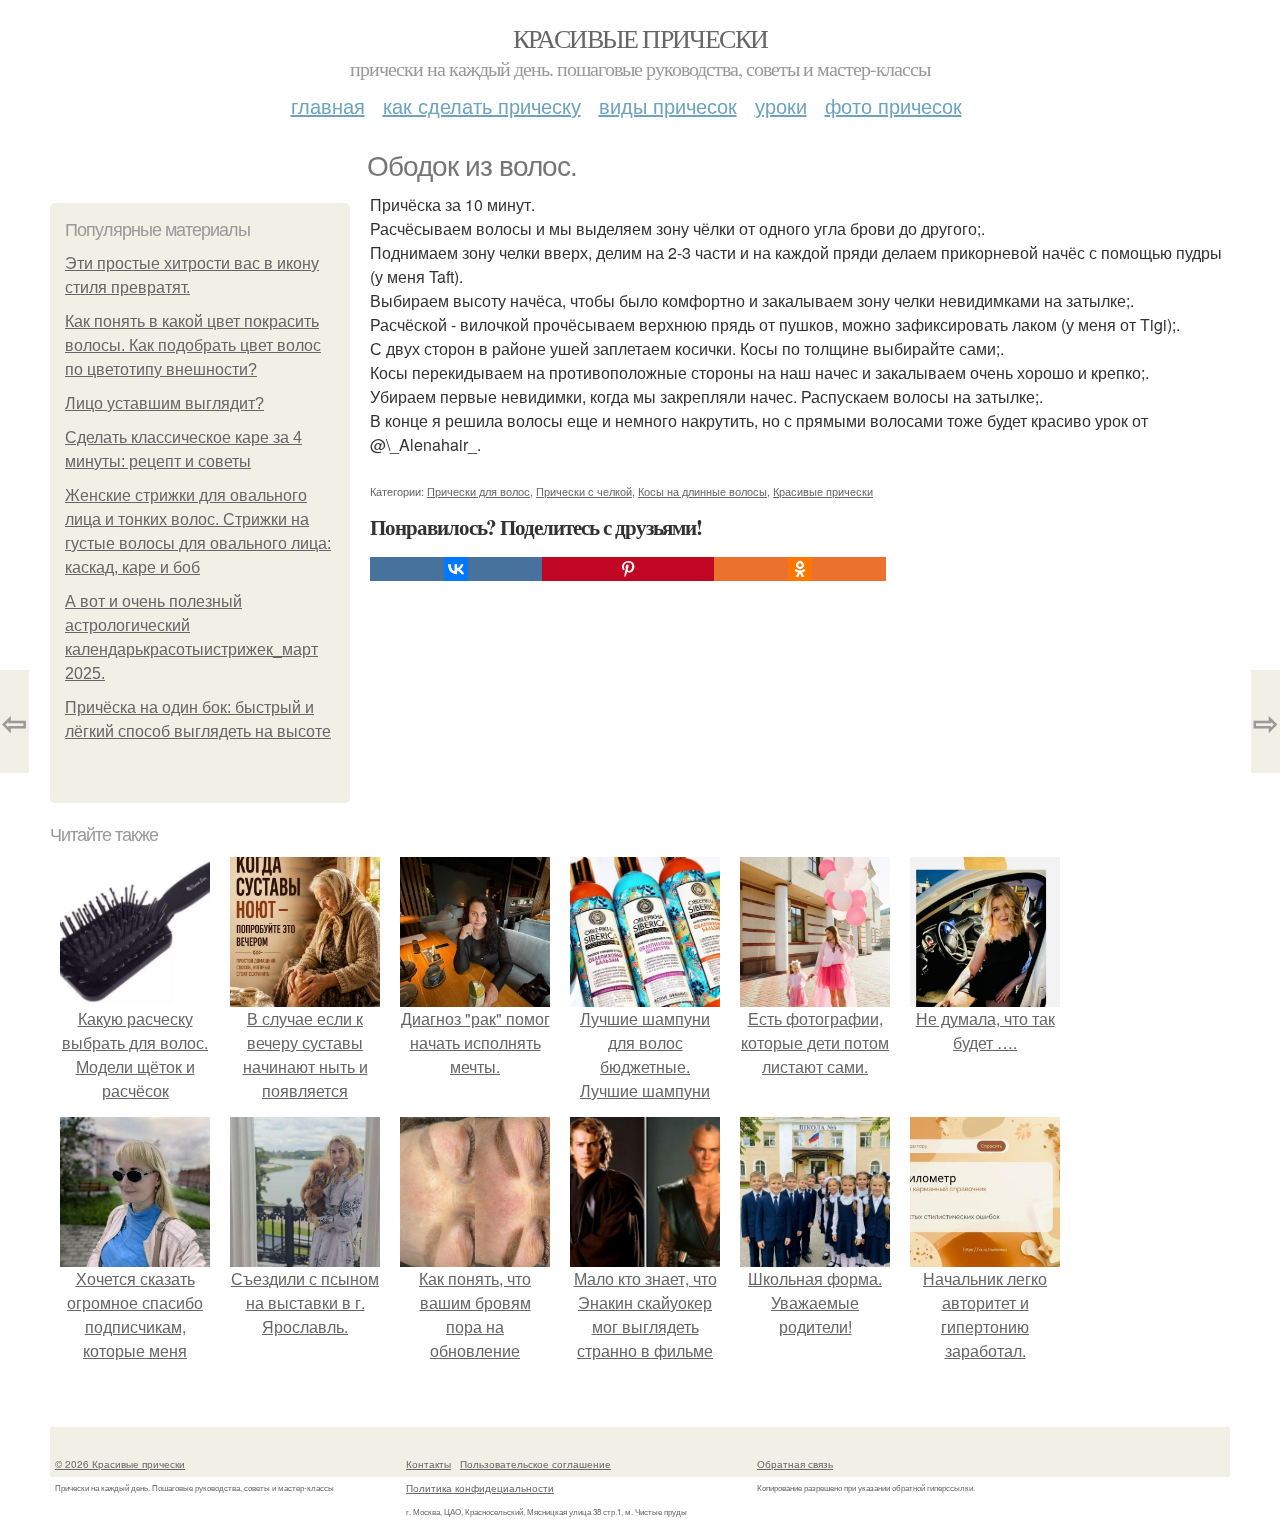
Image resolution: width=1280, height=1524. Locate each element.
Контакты (428, 1464)
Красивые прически (640, 38)
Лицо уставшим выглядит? (164, 403)
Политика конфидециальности (480, 1488)
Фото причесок (893, 105)
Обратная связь (795, 1464)
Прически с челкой (584, 491)
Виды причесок (668, 105)
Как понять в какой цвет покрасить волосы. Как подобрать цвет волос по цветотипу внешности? (193, 345)
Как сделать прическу (482, 105)
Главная (328, 105)
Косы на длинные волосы (702, 491)
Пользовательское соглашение (535, 1464)
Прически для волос (478, 491)
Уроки (781, 105)
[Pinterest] (628, 569)
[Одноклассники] (800, 569)
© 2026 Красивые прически (120, 1464)
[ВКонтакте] (456, 569)
